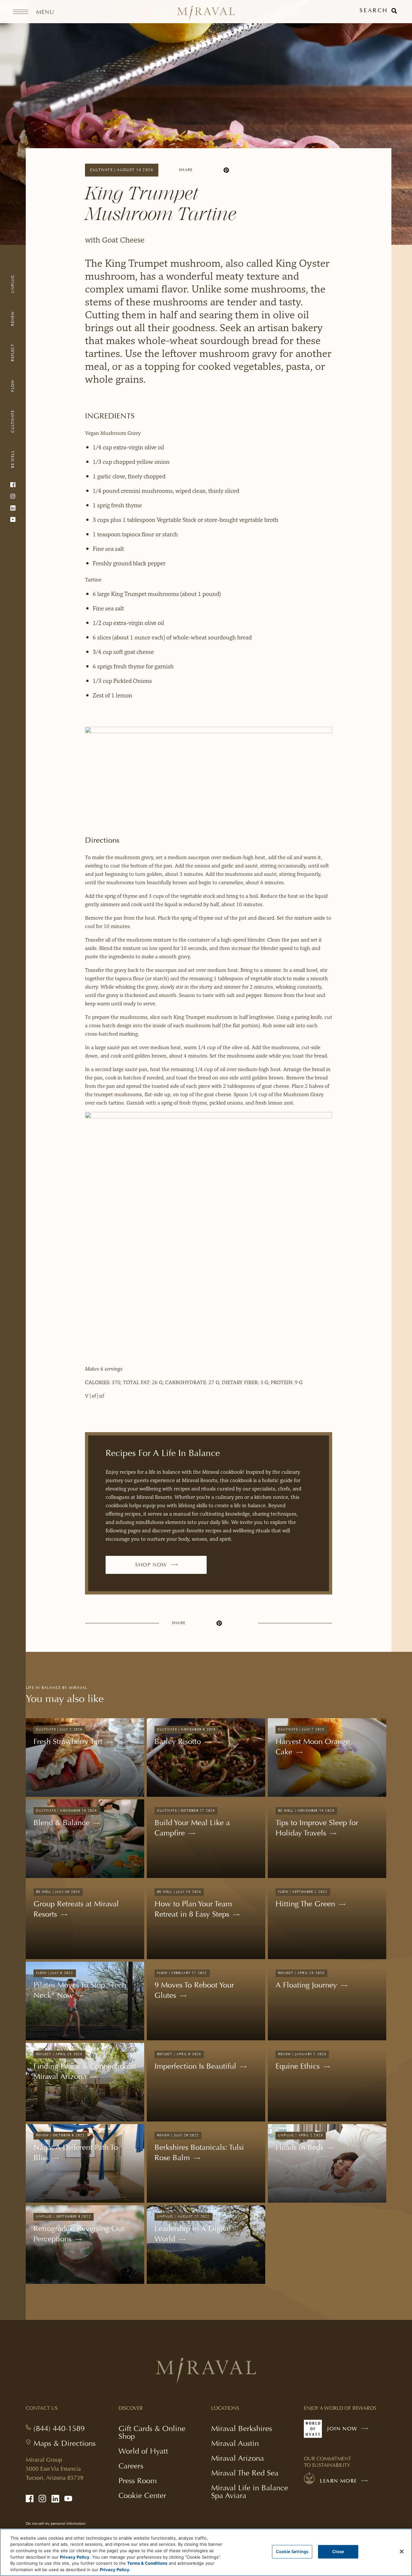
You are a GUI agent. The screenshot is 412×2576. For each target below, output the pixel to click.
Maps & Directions (65, 2443)
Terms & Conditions (147, 2563)
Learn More (339, 2481)
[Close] (402, 2552)
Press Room (138, 2480)
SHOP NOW (160, 1568)
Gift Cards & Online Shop (152, 2433)
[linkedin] (215, 170)
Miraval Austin (235, 2443)
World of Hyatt (143, 2451)
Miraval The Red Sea (245, 2473)
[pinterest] (226, 170)
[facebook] (203, 170)
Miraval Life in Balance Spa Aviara (250, 2492)
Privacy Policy (75, 2557)
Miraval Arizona (238, 2458)
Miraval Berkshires (242, 2428)
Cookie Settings (292, 2552)
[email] (249, 170)
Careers (131, 2466)
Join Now (349, 2432)
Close (338, 2552)
